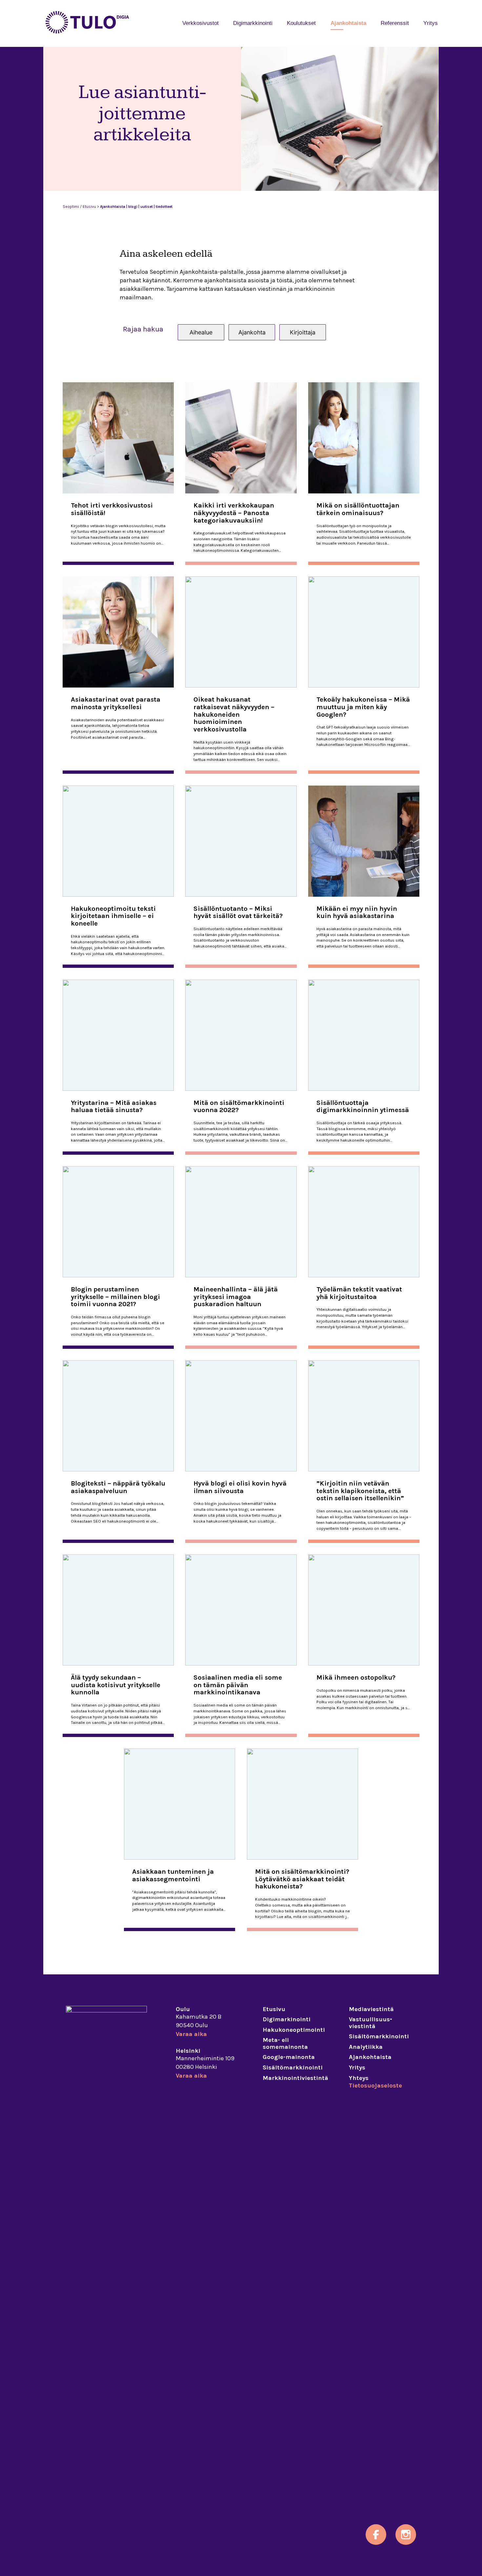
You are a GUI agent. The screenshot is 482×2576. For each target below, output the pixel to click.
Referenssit (395, 23)
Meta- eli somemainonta (285, 2043)
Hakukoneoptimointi (294, 2030)
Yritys (431, 23)
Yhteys (359, 2078)
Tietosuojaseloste (375, 2086)
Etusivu (274, 2009)
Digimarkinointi (287, 2019)
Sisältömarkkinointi (293, 2067)
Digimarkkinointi (253, 23)
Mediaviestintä (371, 2009)
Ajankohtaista (348, 23)
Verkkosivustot (201, 23)
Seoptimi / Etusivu (79, 207)
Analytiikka (366, 2047)
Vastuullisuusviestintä (371, 2023)
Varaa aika (191, 2034)
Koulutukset (301, 23)
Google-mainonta (289, 2057)
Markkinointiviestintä (295, 2078)
